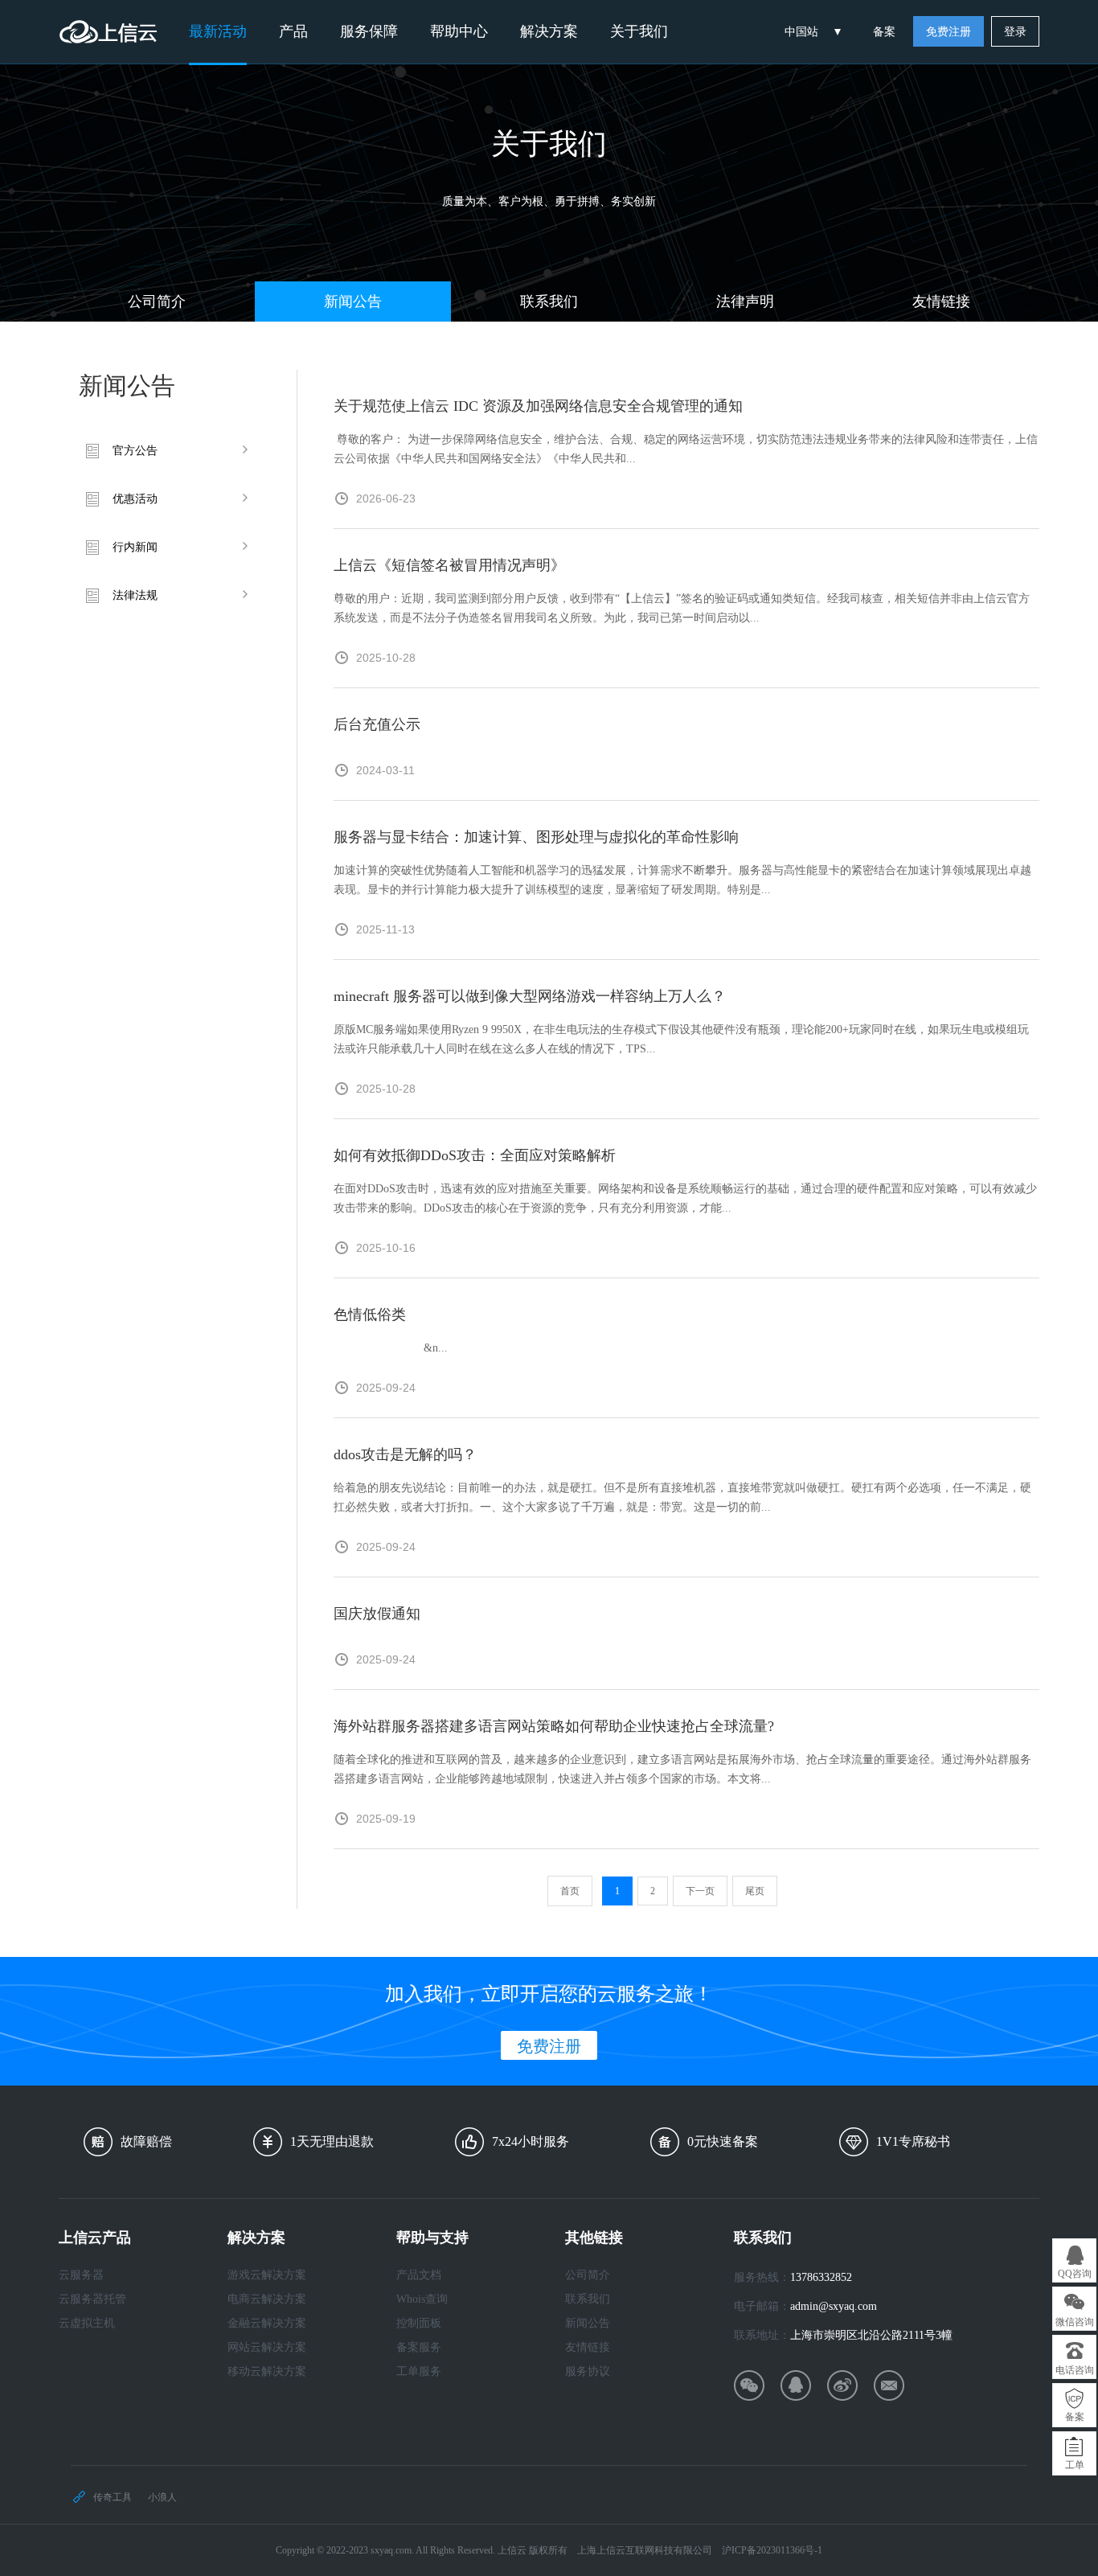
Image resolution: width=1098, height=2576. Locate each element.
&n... (391, 1348)
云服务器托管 (92, 2299)
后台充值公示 (377, 724)
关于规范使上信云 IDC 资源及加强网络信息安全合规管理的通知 (538, 406)
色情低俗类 (370, 1315)
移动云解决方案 (267, 2371)
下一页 (700, 1891)
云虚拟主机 (87, 2323)
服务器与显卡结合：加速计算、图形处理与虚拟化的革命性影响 (536, 837)
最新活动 (218, 31)
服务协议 (588, 2371)
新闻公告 (353, 301)
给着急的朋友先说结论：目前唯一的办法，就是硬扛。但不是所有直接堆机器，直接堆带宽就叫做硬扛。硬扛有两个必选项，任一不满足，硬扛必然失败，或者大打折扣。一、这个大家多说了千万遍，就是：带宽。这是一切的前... (682, 1497)
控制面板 (419, 2323)
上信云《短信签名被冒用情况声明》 (449, 565)
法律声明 (745, 301)
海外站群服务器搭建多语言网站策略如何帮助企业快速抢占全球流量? (554, 1726)
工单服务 (419, 2371)
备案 (884, 32)
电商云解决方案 (267, 2299)
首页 (570, 1891)
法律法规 (135, 595)
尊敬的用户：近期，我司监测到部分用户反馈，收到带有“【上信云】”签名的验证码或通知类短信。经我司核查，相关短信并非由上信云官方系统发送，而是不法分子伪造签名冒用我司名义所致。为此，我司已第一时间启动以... (682, 608)
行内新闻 (135, 547)
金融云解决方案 (267, 2323)
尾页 (755, 1891)
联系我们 (549, 301)
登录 (1015, 32)
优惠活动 (135, 499)
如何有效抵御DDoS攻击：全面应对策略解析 (475, 1155)
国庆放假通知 (377, 1614)
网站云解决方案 (267, 2347)
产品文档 (419, 2275)
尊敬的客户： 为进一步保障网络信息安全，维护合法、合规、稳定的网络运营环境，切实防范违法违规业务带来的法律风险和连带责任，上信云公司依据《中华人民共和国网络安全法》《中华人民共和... (686, 449)
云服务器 (81, 2275)
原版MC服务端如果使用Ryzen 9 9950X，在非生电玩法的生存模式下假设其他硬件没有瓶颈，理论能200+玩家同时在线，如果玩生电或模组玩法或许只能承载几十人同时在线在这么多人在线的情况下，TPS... (681, 1039)
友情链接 (941, 301)
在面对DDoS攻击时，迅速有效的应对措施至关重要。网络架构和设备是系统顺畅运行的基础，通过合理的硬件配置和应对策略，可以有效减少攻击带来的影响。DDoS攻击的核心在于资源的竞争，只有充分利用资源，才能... (685, 1198)
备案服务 (419, 2347)
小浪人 (162, 2497)
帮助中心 (459, 31)
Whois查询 (422, 2299)
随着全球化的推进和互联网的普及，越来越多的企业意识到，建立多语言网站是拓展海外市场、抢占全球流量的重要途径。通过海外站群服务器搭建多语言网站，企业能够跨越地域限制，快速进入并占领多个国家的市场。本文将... (682, 1769)
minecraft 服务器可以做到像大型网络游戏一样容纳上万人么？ (530, 996)
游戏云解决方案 (267, 2275)
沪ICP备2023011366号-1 (772, 2550)
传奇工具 (113, 2497)
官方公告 (135, 451)
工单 (1075, 2465)
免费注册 (948, 32)
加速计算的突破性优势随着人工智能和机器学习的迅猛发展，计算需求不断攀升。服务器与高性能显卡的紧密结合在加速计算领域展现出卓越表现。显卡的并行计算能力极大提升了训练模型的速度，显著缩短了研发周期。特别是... (682, 880)
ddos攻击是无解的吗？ (405, 1454)
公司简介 (157, 301)
